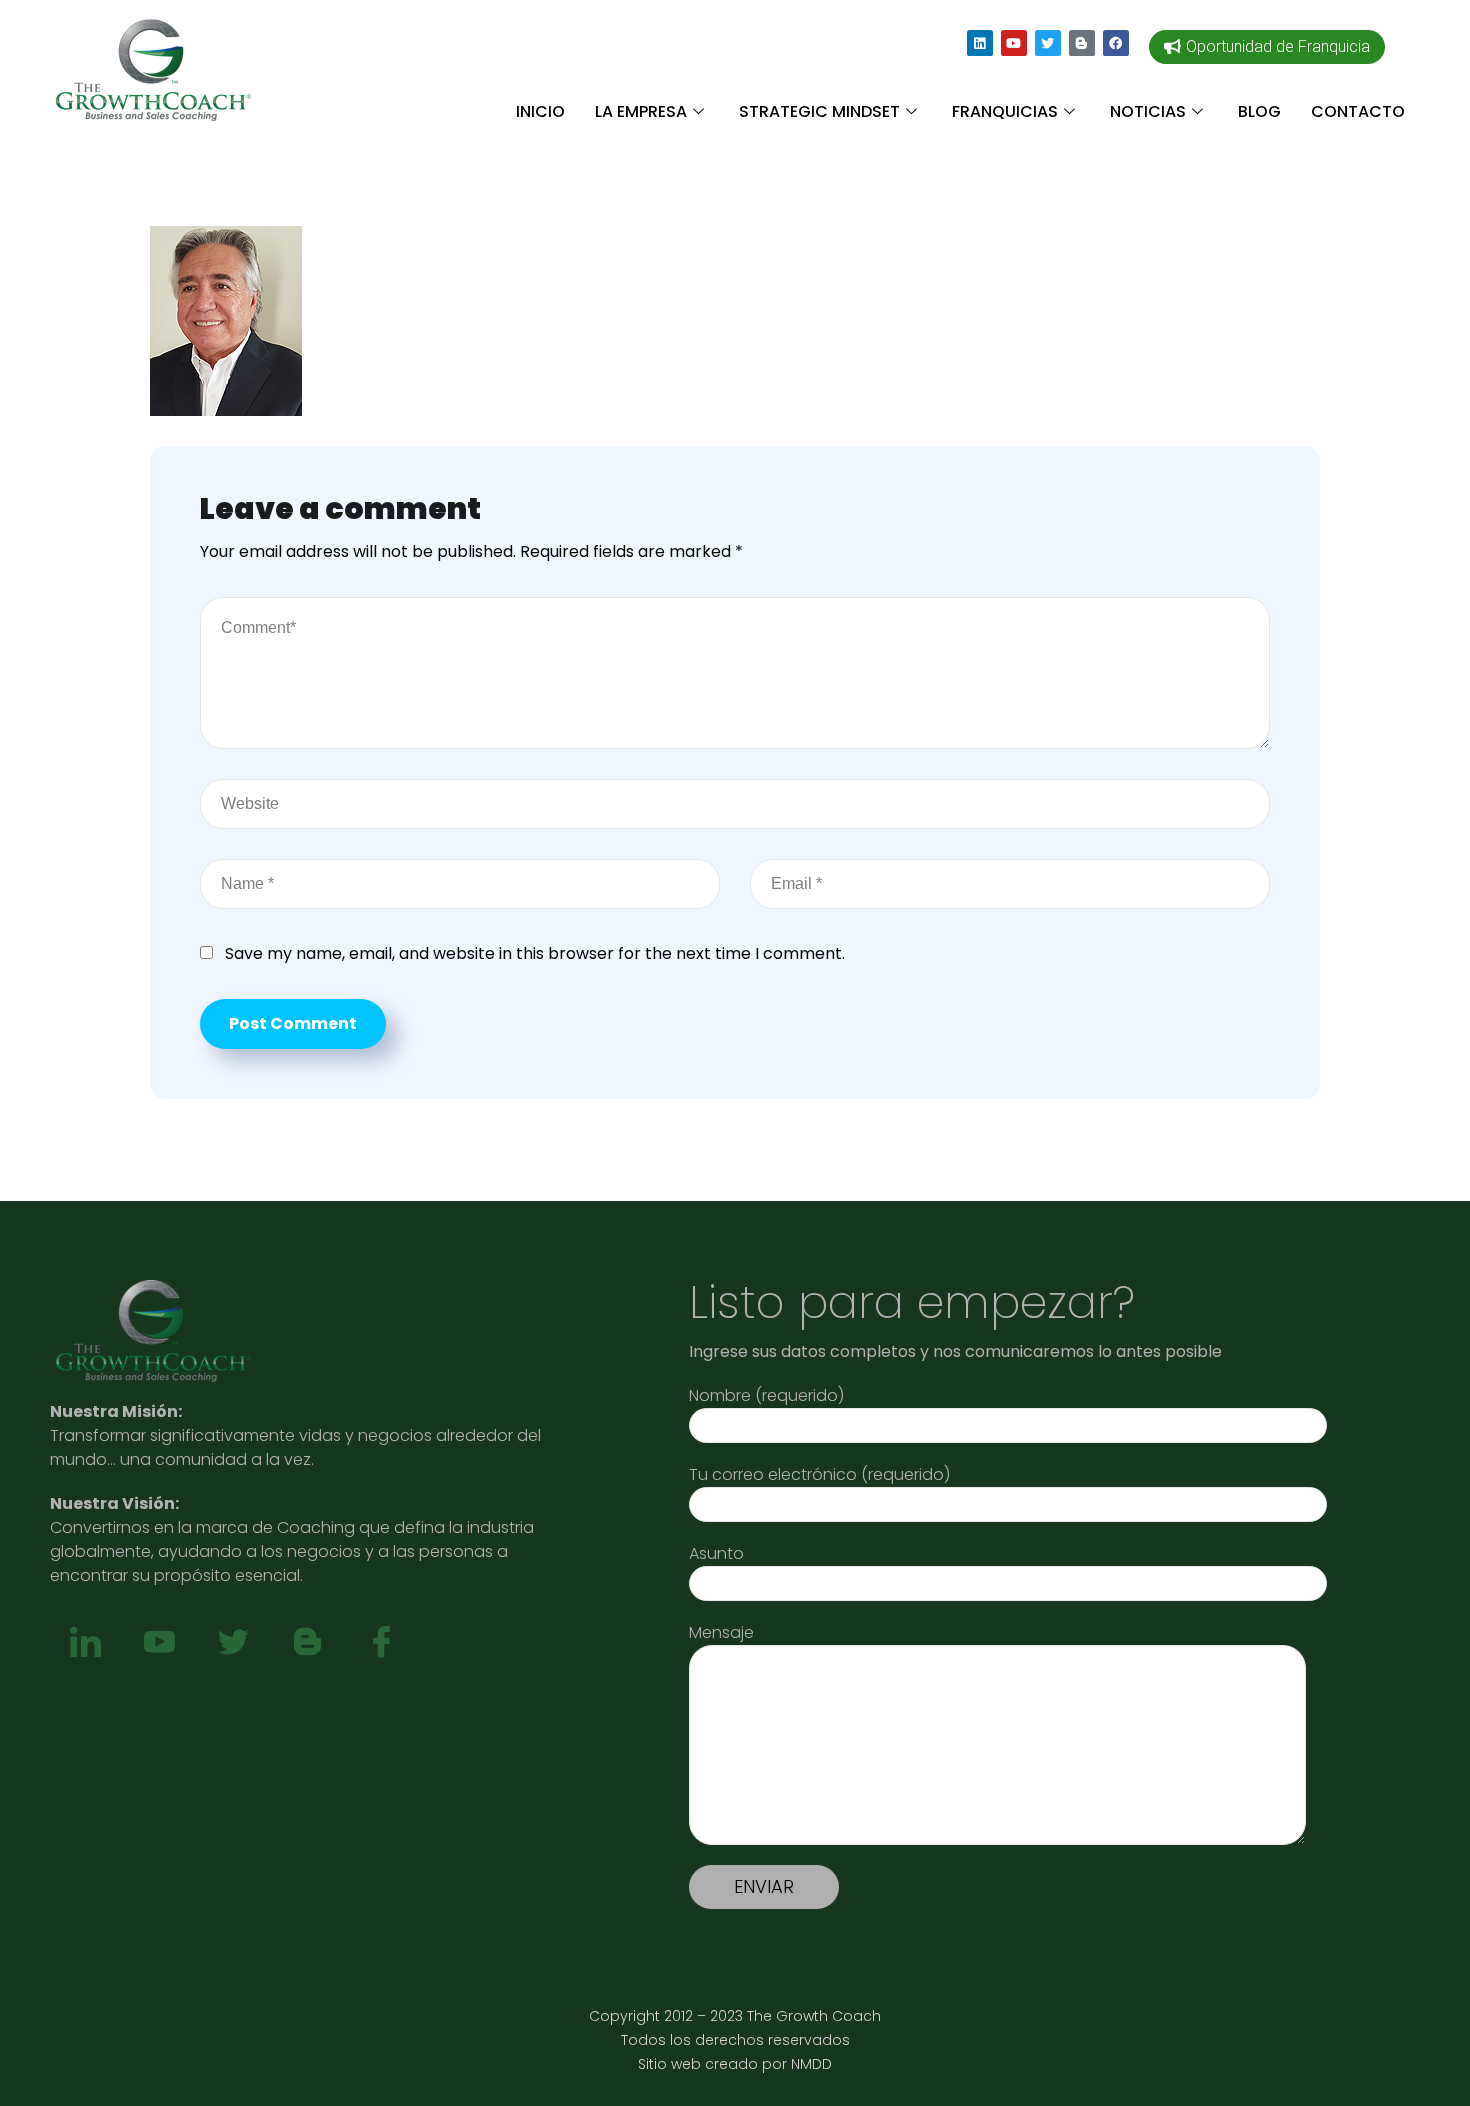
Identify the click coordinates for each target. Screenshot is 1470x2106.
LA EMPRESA (641, 111)
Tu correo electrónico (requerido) (819, 1474)
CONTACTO (1358, 111)
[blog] (307, 1643)
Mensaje (721, 1632)
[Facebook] (1116, 43)
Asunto (716, 1553)
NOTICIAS (1148, 111)
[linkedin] (85, 1643)
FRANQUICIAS (1005, 111)
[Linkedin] (980, 43)
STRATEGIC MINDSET (819, 111)
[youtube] (159, 1643)
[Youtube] (1014, 43)
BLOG (1259, 111)
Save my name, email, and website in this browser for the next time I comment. (535, 953)
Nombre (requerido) (766, 1395)
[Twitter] (1048, 43)
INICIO (540, 111)
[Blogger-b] (1082, 43)
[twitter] (233, 1643)
